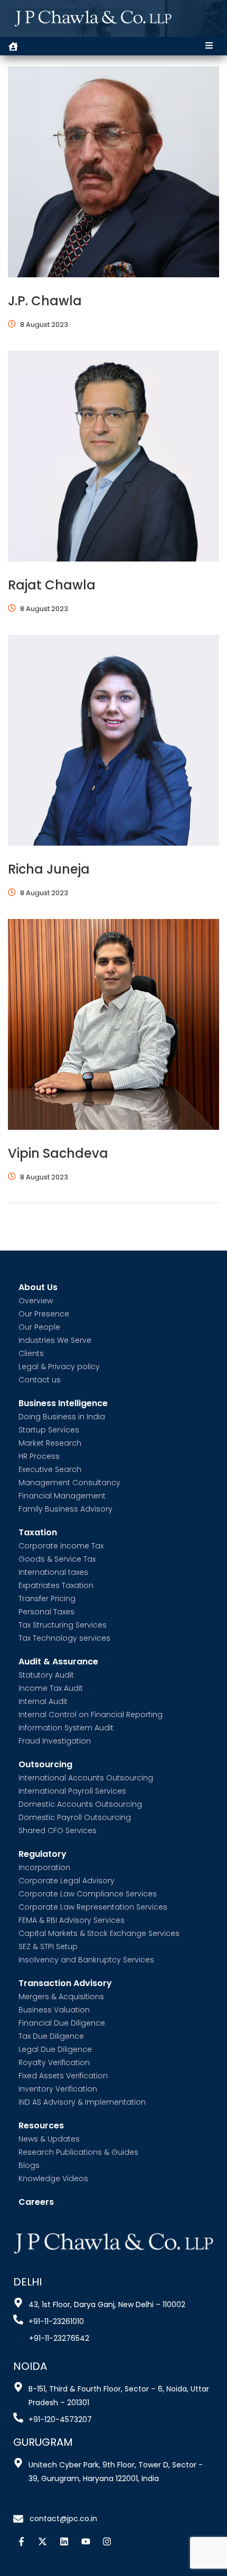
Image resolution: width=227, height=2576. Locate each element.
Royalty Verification (54, 2062)
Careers (36, 2202)
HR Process (39, 1456)
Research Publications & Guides (78, 2152)
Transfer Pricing (47, 1599)
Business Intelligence (63, 1404)
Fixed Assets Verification (63, 2076)
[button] (209, 46)
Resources (41, 2126)
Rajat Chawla (52, 585)
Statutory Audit (46, 1675)
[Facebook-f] (21, 2541)
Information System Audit (66, 1728)
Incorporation (44, 1867)
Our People (39, 1327)
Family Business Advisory (65, 1509)
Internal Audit (43, 1701)
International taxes (53, 1572)
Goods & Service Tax (57, 1559)
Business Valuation (54, 2010)
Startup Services (49, 1430)
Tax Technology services (64, 1638)
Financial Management (62, 1496)
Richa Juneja (49, 869)
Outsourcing (45, 1765)
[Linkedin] (64, 2541)
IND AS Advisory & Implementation (82, 2102)
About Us (38, 1288)
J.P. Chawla (45, 301)
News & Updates (49, 2139)
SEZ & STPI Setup (48, 1946)
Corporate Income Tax (61, 1546)
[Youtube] (86, 2541)
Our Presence (44, 1314)
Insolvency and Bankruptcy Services (86, 1960)
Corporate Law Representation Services (93, 1907)
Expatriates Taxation (56, 1585)
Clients (31, 1353)
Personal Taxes (46, 1612)
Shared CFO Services (58, 1831)
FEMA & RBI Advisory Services (72, 1920)
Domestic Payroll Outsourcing (75, 1817)
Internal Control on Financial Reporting (91, 1715)
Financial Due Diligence (62, 2023)
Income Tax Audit (51, 1688)
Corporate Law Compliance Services (88, 1894)
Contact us (40, 1380)
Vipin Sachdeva (58, 1153)
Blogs (29, 2165)
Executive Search (50, 1469)
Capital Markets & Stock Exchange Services (99, 1933)
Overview (36, 1301)
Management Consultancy (69, 1483)
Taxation (38, 1533)
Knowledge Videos (53, 2178)
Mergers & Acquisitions (61, 1997)
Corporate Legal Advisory (67, 1881)
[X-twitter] (43, 2541)
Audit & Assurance (58, 1662)
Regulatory (42, 1854)
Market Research (50, 1443)
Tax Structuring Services (63, 1625)
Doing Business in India (62, 1417)
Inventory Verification (58, 2089)
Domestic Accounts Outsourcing (80, 1804)
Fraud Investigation (55, 1741)
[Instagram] (107, 2541)
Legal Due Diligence (55, 2049)
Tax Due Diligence (51, 2036)
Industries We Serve (55, 1340)
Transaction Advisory (65, 1984)
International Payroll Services (72, 1791)
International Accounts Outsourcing (86, 1778)
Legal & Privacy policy (59, 1367)
